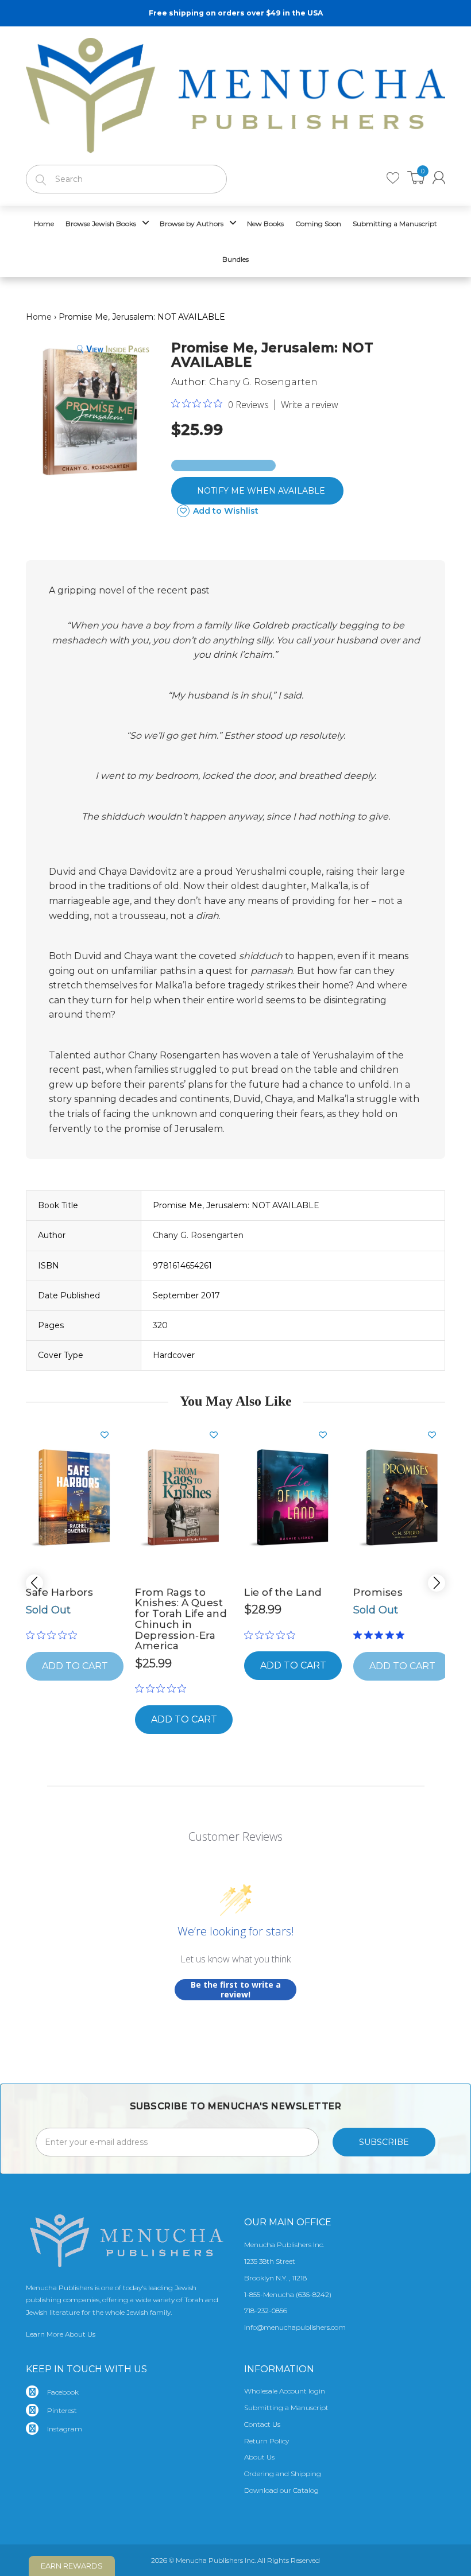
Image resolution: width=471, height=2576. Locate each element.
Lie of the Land (283, 1592)
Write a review (310, 405)
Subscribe (384, 2142)
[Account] (439, 178)
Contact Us (262, 2424)
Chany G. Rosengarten (263, 382)
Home (39, 317)
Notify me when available (261, 491)
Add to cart (184, 1719)
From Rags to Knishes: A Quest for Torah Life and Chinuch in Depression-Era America (181, 1619)
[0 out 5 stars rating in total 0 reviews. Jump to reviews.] (54, 1635)
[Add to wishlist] (109, 1435)
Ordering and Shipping (283, 2474)
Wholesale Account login (285, 2391)
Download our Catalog (281, 2490)
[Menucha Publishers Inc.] (235, 93)
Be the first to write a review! (236, 1990)
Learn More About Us (61, 2334)
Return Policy (267, 2441)
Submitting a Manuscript (286, 2408)
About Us (259, 2457)
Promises (378, 1592)
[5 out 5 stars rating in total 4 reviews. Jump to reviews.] (381, 1635)
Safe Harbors (59, 1592)
